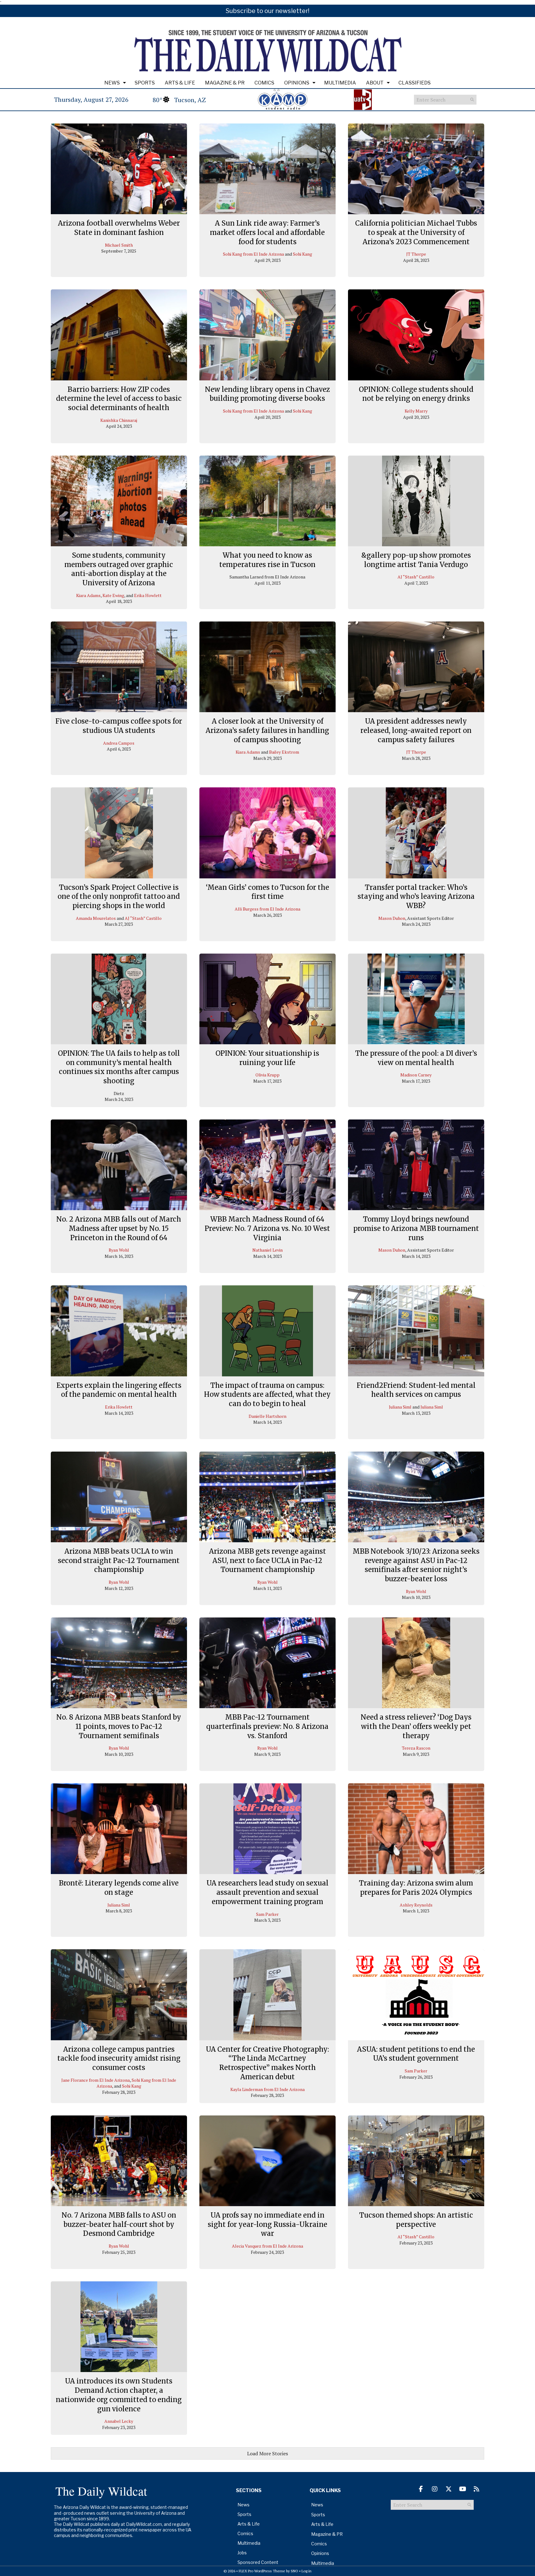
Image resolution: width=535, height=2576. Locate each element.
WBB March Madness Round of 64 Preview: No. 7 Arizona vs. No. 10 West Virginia (267, 1228)
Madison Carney (416, 1075)
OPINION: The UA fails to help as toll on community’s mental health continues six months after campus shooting (119, 1067)
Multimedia (340, 83)
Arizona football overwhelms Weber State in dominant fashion (119, 228)
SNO (294, 2571)
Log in (307, 2571)
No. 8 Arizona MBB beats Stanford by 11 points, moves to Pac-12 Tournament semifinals (119, 1726)
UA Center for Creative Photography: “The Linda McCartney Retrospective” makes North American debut (267, 2063)
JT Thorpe (416, 254)
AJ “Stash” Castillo (416, 577)
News (112, 83)
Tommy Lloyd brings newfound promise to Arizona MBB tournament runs (416, 1228)
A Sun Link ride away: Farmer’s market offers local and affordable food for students (267, 232)
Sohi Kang (302, 254)
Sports (145, 83)
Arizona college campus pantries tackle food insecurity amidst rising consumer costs (119, 2058)
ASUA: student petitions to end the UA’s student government (416, 2054)
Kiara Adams (88, 595)
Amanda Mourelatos (96, 918)
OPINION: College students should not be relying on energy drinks (416, 394)
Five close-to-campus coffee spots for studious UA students (119, 726)
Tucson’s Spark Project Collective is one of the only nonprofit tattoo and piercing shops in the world (119, 896)
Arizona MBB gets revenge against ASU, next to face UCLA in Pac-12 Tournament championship (267, 1560)
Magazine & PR (225, 83)
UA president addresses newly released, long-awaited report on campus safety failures (416, 730)
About (375, 83)
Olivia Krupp (267, 1075)
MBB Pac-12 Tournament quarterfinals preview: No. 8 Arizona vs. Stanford (267, 1726)
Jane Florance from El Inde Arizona (96, 2080)
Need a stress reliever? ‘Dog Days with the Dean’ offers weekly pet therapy (416, 1726)
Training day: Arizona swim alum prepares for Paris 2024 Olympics (416, 1888)
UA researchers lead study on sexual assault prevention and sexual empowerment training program (267, 1892)
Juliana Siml (400, 1407)
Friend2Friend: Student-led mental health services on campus (416, 1390)
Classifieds (415, 83)
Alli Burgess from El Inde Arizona (267, 909)
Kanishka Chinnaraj (119, 420)
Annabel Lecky (119, 2421)
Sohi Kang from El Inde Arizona (253, 254)
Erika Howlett (148, 595)
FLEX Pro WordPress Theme (262, 2571)
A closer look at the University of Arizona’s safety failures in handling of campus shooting (267, 730)
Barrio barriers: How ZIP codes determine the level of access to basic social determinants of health (119, 398)
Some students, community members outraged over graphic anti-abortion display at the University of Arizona (119, 569)
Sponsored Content (258, 2562)
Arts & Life (180, 83)
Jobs (242, 2553)
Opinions (297, 83)
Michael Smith (119, 245)
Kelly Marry (416, 411)
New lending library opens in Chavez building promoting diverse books (267, 394)
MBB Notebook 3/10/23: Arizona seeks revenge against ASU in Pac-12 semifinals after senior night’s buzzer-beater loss (416, 1565)
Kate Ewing (113, 595)
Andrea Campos (119, 743)
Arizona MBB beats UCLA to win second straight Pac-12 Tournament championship (119, 1560)
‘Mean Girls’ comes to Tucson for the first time (267, 892)
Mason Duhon (392, 918)
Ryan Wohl (119, 1250)
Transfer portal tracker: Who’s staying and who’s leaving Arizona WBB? (416, 896)
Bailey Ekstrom (284, 752)
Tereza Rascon (416, 1748)
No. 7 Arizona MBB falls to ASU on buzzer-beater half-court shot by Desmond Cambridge (119, 2224)
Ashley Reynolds (416, 1905)
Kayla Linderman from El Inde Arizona (267, 2089)
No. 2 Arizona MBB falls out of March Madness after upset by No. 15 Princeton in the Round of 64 (119, 1228)
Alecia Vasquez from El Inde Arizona (267, 2246)
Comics (264, 83)
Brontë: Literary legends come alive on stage (119, 1888)
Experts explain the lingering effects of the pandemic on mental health (119, 1390)
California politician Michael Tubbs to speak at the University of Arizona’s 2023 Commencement (416, 232)
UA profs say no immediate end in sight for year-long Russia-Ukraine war (267, 2224)
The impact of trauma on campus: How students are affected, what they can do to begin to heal (267, 1394)
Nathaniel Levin (267, 1250)
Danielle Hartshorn (267, 1416)
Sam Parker (267, 1914)
